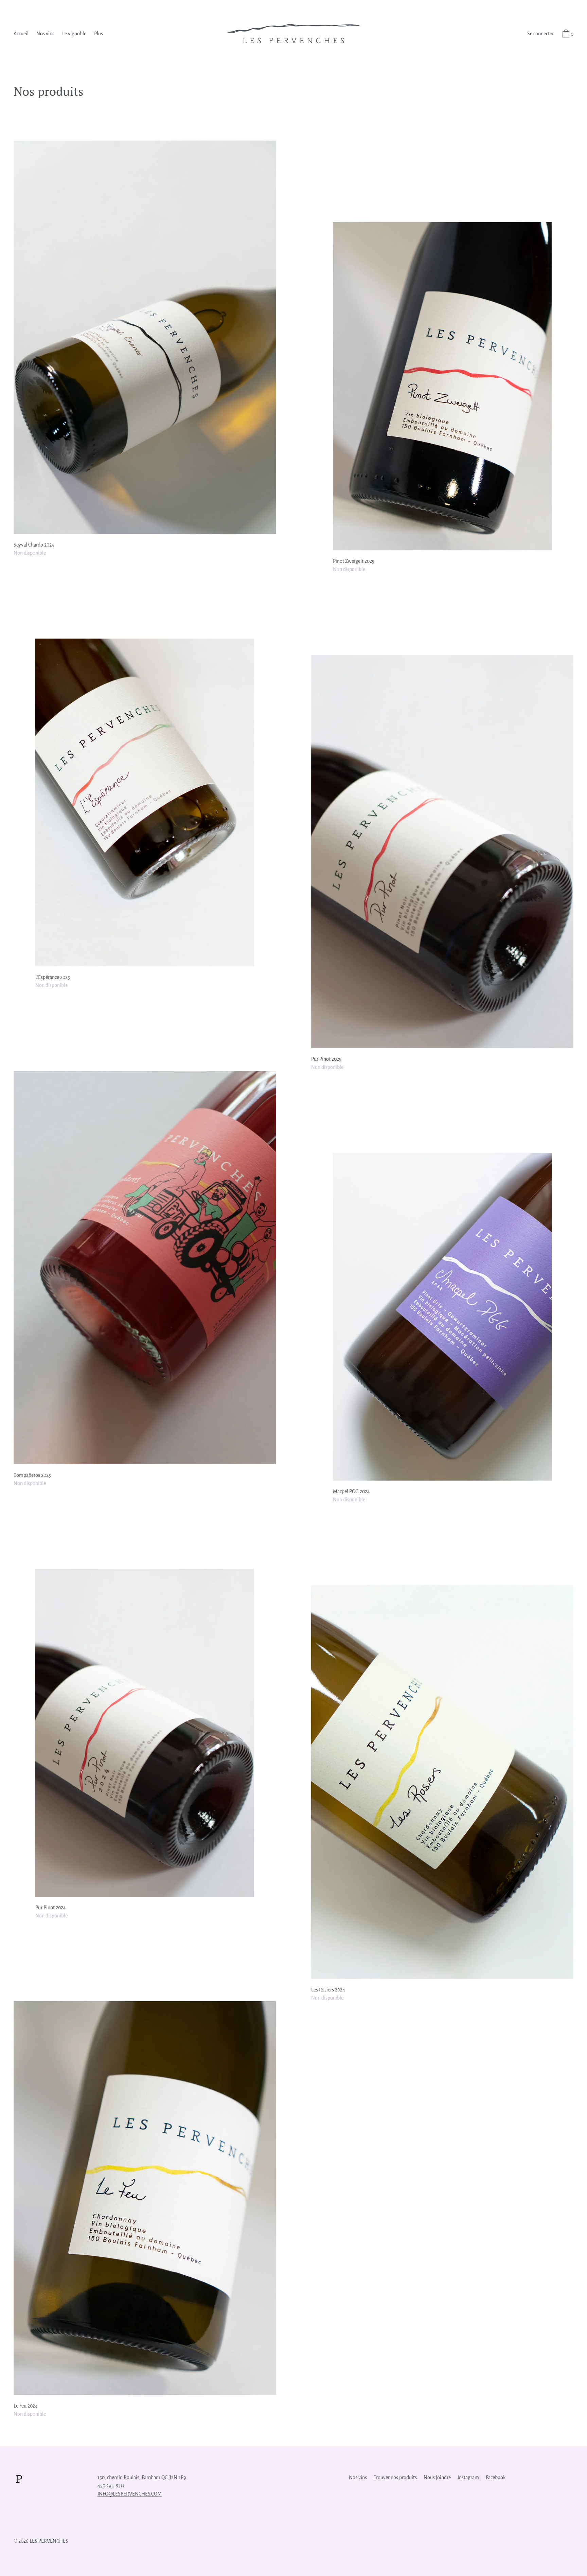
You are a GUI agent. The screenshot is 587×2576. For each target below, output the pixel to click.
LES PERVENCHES (49, 2541)
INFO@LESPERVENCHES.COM (130, 2494)
